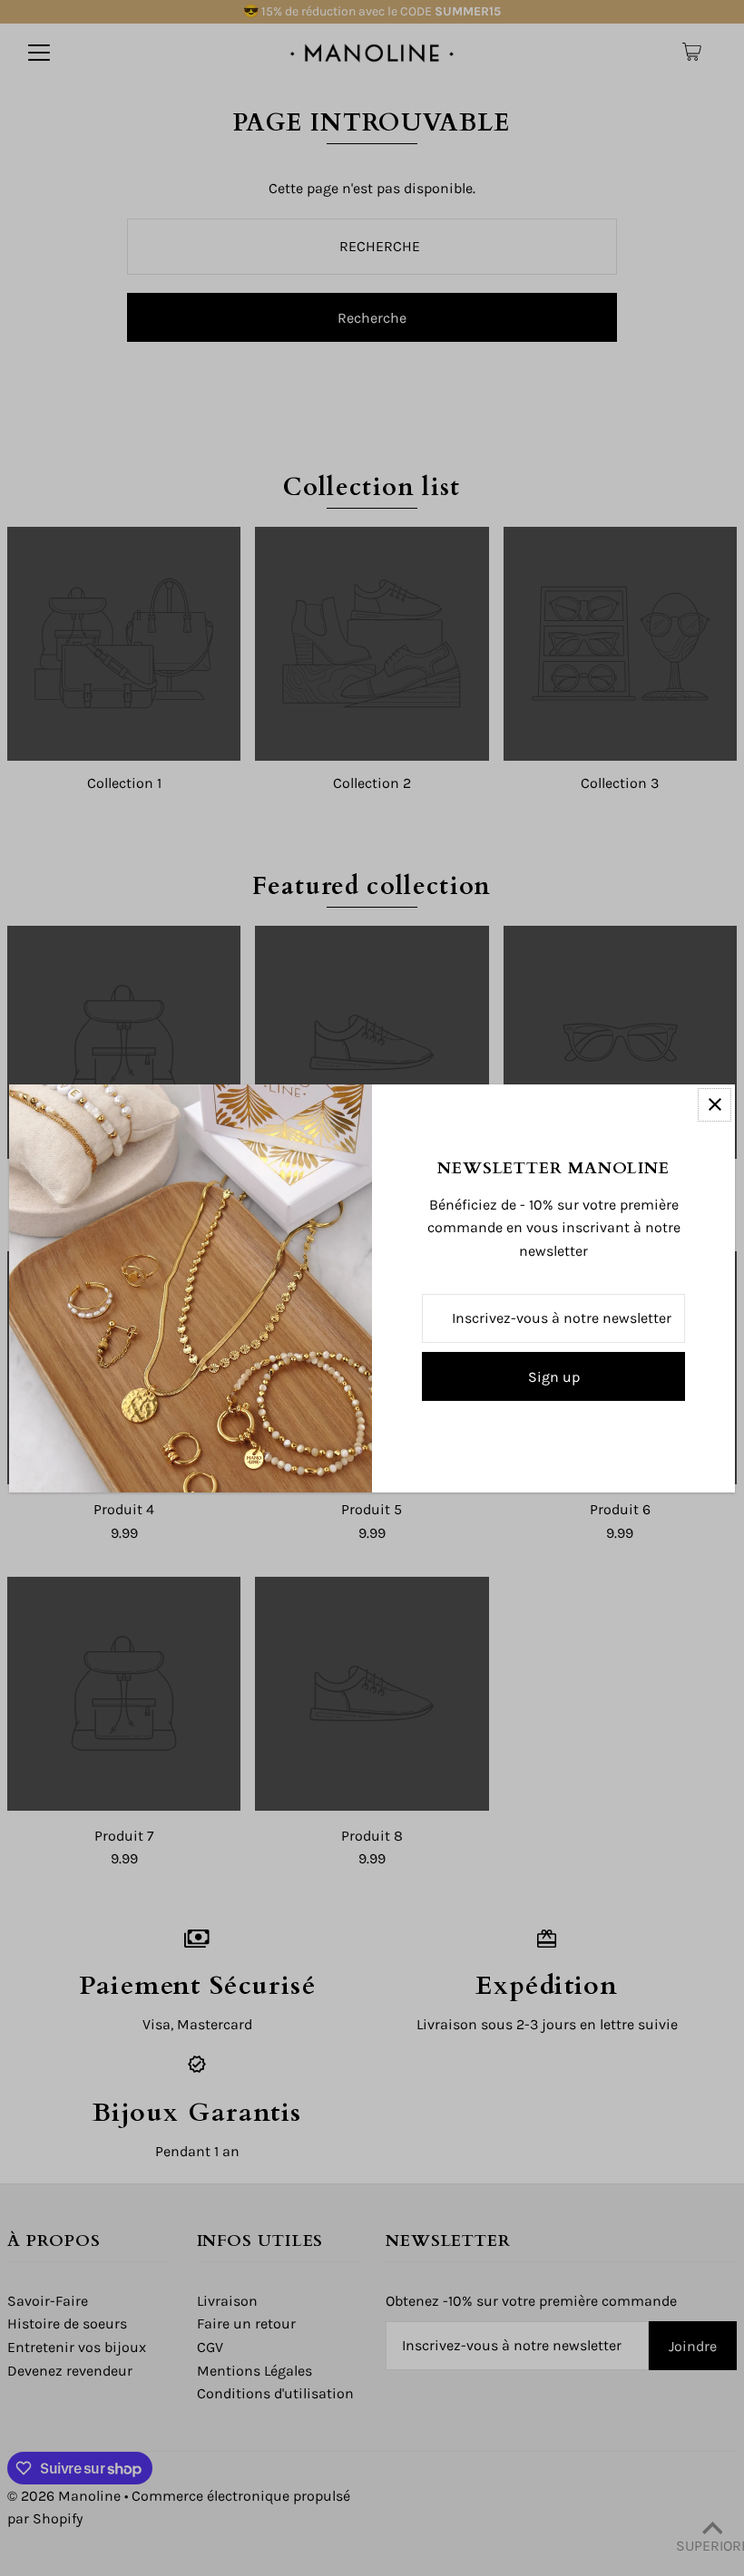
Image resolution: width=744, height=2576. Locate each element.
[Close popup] (715, 1105)
